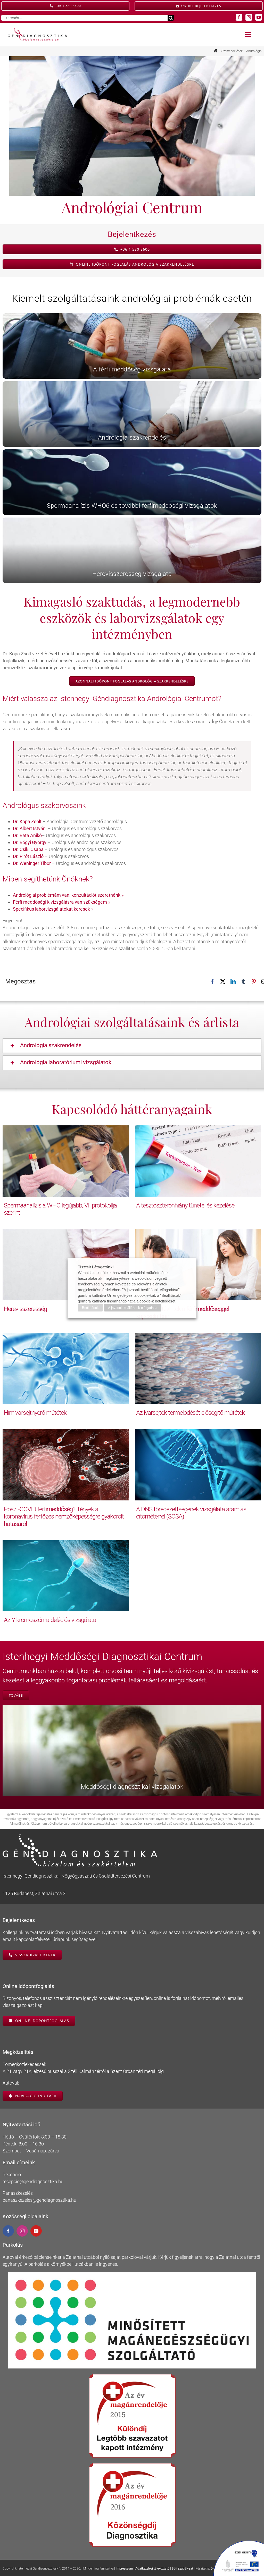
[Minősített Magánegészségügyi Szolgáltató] (132, 2274)
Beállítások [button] (90, 1308)
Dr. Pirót (21, 856)
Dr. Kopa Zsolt (27, 821)
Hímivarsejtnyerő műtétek (35, 1413)
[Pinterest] (254, 982)
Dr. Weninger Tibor (32, 863)
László (36, 856)
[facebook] (239, 17)
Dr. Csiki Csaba (28, 849)
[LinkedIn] (233, 982)
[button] (132, 1046)
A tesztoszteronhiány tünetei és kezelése (185, 1205)
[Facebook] (212, 982)
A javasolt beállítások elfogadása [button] (133, 1308)
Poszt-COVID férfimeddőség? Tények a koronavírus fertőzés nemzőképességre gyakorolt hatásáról (64, 1517)
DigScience (218, 2569)
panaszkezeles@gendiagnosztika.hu (39, 2200)
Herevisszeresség (25, 1309)
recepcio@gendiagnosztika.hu (33, 2181)
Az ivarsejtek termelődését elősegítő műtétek (190, 1413)
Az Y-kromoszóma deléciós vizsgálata (50, 1620)
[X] (223, 982)
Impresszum (124, 2569)
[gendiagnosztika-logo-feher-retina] (80, 1836)
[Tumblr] (243, 982)
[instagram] (249, 17)
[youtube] (259, 17)
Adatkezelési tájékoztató (152, 2569)
